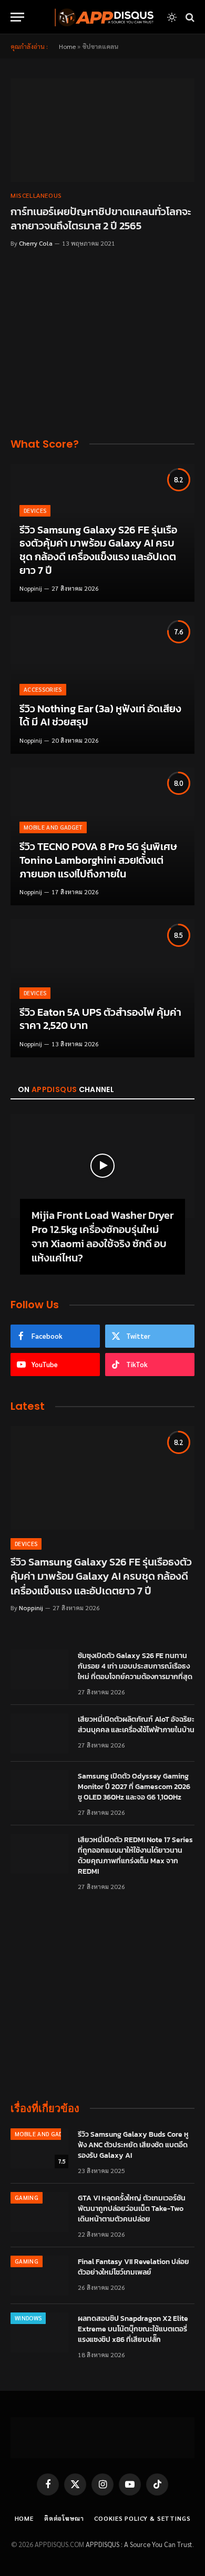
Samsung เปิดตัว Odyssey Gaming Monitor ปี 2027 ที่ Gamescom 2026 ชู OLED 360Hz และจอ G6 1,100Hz (134, 1787)
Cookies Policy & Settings (142, 2518)
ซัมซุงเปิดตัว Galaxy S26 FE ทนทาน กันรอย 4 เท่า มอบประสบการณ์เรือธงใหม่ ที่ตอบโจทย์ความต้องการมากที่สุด (135, 1666)
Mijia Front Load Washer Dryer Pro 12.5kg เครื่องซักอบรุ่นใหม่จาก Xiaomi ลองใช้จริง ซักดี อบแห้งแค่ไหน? (102, 1237)
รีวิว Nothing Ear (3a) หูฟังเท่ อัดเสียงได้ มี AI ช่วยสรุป (100, 715)
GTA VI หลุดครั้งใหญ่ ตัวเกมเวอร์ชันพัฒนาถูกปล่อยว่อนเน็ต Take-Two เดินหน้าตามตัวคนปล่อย (132, 2209)
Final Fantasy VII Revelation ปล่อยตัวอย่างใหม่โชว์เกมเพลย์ (134, 2267)
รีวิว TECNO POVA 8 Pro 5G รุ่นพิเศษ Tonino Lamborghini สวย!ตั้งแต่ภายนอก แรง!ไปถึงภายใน (98, 860)
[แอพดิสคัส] (102, 17)
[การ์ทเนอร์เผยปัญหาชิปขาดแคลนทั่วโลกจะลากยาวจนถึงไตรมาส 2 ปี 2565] (102, 130)
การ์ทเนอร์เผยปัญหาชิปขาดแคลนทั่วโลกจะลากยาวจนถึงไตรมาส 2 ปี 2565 (101, 219)
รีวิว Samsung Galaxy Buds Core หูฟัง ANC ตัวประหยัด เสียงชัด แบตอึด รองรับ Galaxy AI (133, 2145)
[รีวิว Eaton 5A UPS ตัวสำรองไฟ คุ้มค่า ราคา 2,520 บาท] (102, 988)
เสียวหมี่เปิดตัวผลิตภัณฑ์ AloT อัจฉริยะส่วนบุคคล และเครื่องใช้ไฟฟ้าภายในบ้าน (136, 1725)
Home (67, 46)
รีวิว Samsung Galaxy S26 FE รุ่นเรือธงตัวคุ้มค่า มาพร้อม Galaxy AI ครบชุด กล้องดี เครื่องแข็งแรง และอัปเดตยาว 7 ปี (98, 550)
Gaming (27, 2198)
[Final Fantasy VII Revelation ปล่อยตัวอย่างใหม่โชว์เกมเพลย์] (39, 2276)
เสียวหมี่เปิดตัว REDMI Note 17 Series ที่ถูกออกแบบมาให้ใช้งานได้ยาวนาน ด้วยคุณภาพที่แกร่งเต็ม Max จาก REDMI (135, 1856)
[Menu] (17, 17)
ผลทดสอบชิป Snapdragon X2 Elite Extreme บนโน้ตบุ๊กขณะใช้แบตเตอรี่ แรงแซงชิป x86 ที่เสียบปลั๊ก (133, 2329)
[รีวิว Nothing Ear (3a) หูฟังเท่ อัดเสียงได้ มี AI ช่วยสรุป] (102, 685)
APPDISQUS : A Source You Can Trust (139, 2544)
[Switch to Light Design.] (172, 17)
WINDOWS (28, 2318)
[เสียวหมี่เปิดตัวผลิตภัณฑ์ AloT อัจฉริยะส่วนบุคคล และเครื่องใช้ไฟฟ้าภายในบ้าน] (39, 1733)
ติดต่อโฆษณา (64, 2518)
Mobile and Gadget (44, 2134)
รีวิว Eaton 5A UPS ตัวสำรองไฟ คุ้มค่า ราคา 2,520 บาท (100, 1019)
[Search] (189, 17)
